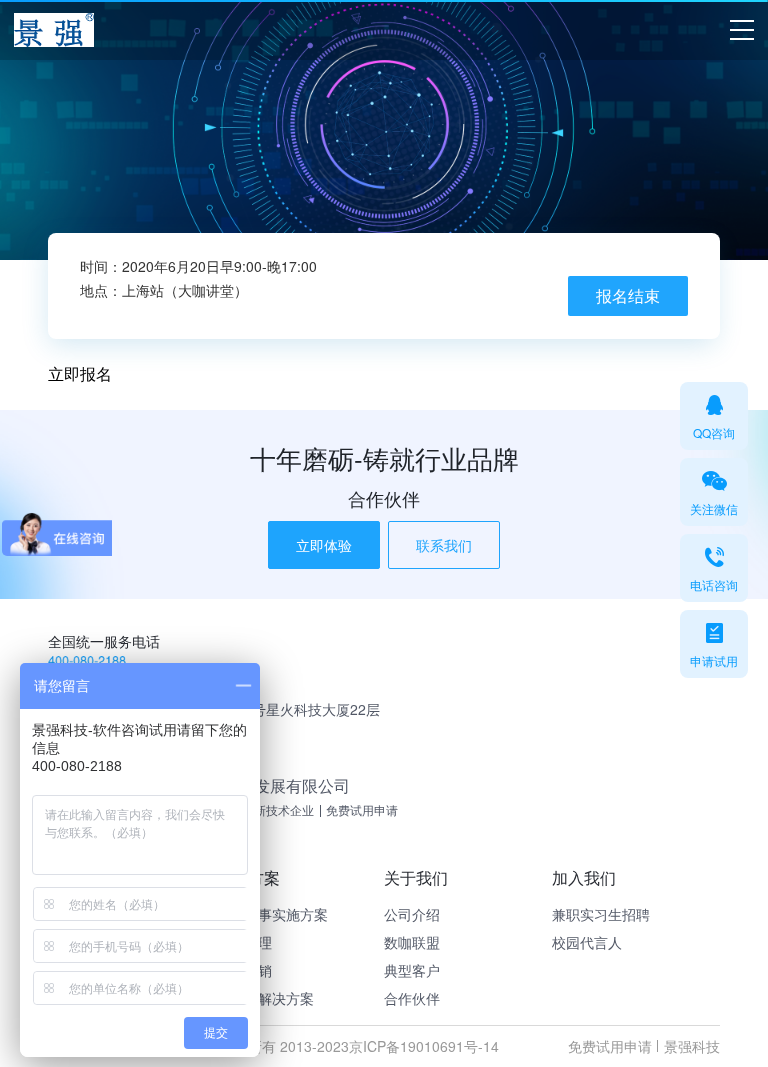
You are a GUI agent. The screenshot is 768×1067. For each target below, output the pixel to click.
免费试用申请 (362, 809)
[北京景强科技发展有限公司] (54, 30)
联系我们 (444, 545)
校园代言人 (587, 942)
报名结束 (628, 295)
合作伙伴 (412, 998)
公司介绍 (412, 914)
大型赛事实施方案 (272, 914)
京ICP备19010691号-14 (424, 1046)
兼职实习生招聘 (601, 914)
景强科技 (692, 1046)
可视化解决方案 (265, 998)
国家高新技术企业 (266, 809)
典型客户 (412, 970)
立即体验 (324, 545)
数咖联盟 (412, 942)
